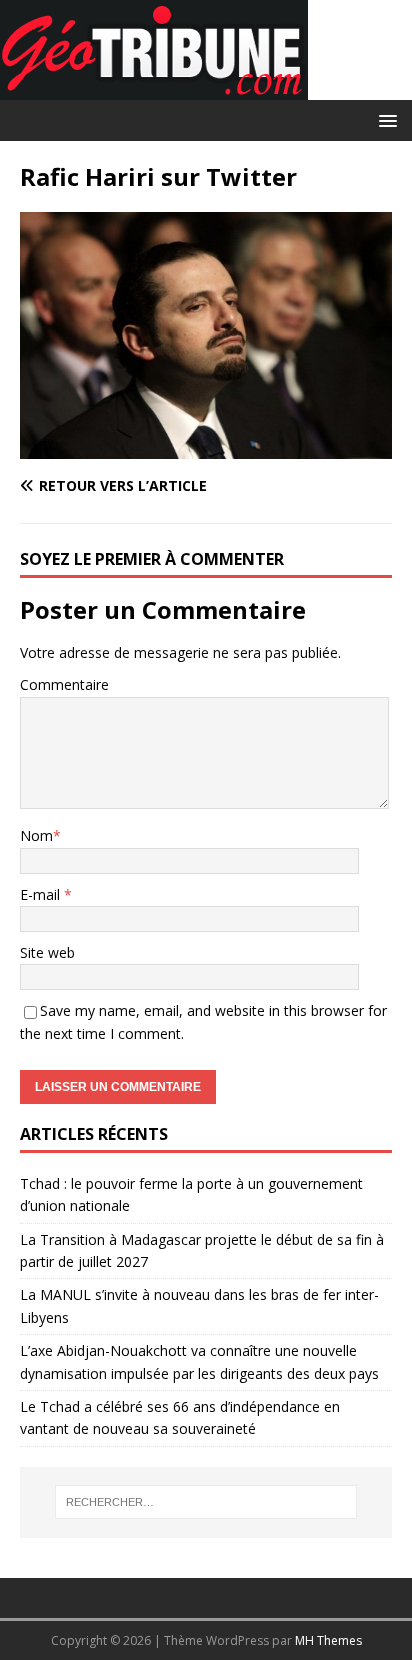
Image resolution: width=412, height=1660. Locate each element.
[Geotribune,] (154, 88)
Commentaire (64, 684)
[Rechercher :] (206, 1502)
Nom (36, 835)
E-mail (42, 894)
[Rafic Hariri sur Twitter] (206, 447)
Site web (47, 952)
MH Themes (328, 1640)
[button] (384, 119)
